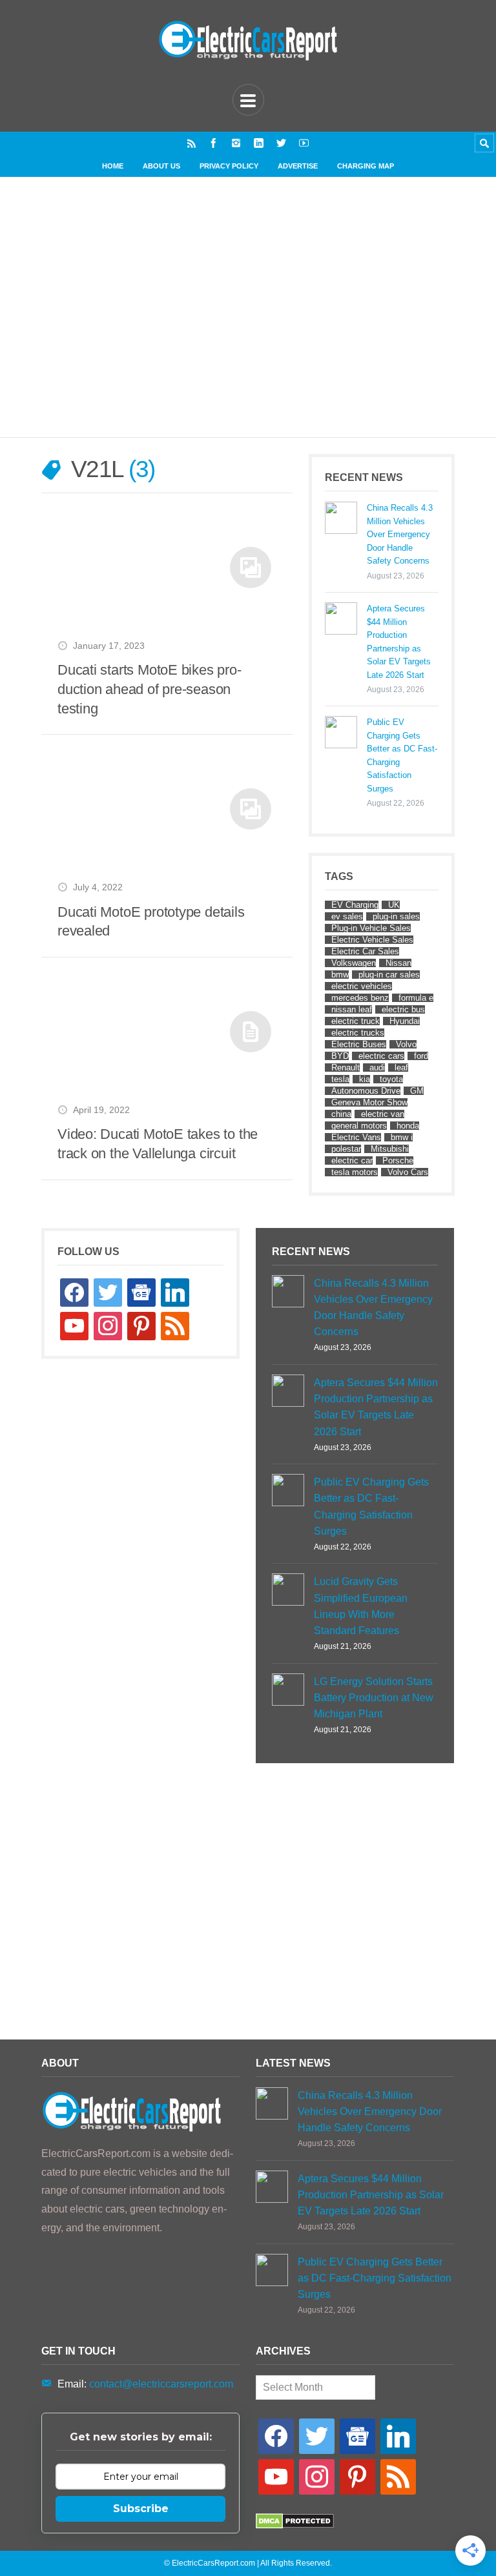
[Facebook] (213, 143)
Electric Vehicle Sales (372, 940)
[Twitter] (281, 143)
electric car (352, 1160)
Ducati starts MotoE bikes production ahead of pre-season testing (150, 689)
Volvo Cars (408, 1172)
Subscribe (141, 2509)
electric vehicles (362, 986)
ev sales (347, 916)
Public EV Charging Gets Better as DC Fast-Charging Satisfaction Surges (402, 755)
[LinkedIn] (259, 143)
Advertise (298, 166)
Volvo (406, 1044)
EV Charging (355, 905)
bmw (340, 975)
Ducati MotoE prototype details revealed (151, 922)
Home (113, 166)
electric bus (403, 1009)
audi (377, 1068)
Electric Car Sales (365, 951)
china (341, 1114)
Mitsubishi (390, 1149)
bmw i (402, 1137)
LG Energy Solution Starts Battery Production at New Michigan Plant (374, 1698)
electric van (383, 1114)
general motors (359, 1126)
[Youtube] (304, 143)
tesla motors (355, 1172)
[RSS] (191, 143)
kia (365, 1079)
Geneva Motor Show (369, 1102)
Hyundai (405, 1021)
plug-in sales (396, 916)
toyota (391, 1079)
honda (408, 1126)
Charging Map (366, 166)
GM (417, 1091)
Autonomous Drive (366, 1091)
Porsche (398, 1160)
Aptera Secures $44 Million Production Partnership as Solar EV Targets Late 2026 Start (399, 641)
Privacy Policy (229, 166)
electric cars (381, 1056)
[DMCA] (295, 2525)
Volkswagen (354, 963)
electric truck (356, 1021)
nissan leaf (352, 1009)
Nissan (398, 963)
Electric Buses (359, 1044)
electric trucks (358, 1033)
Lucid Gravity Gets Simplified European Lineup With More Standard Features (361, 1606)
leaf (401, 1068)
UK (394, 905)
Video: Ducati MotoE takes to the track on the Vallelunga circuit (158, 1144)
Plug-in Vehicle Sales (371, 928)
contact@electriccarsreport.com (161, 2384)
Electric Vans (356, 1137)
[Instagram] (236, 143)
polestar (346, 1149)
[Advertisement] (256, 320)
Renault (346, 1068)
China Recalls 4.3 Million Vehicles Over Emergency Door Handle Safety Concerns (400, 534)
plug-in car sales (389, 975)
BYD (340, 1056)
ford (421, 1056)
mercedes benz (360, 998)
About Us (161, 166)
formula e (416, 998)
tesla (340, 1079)
